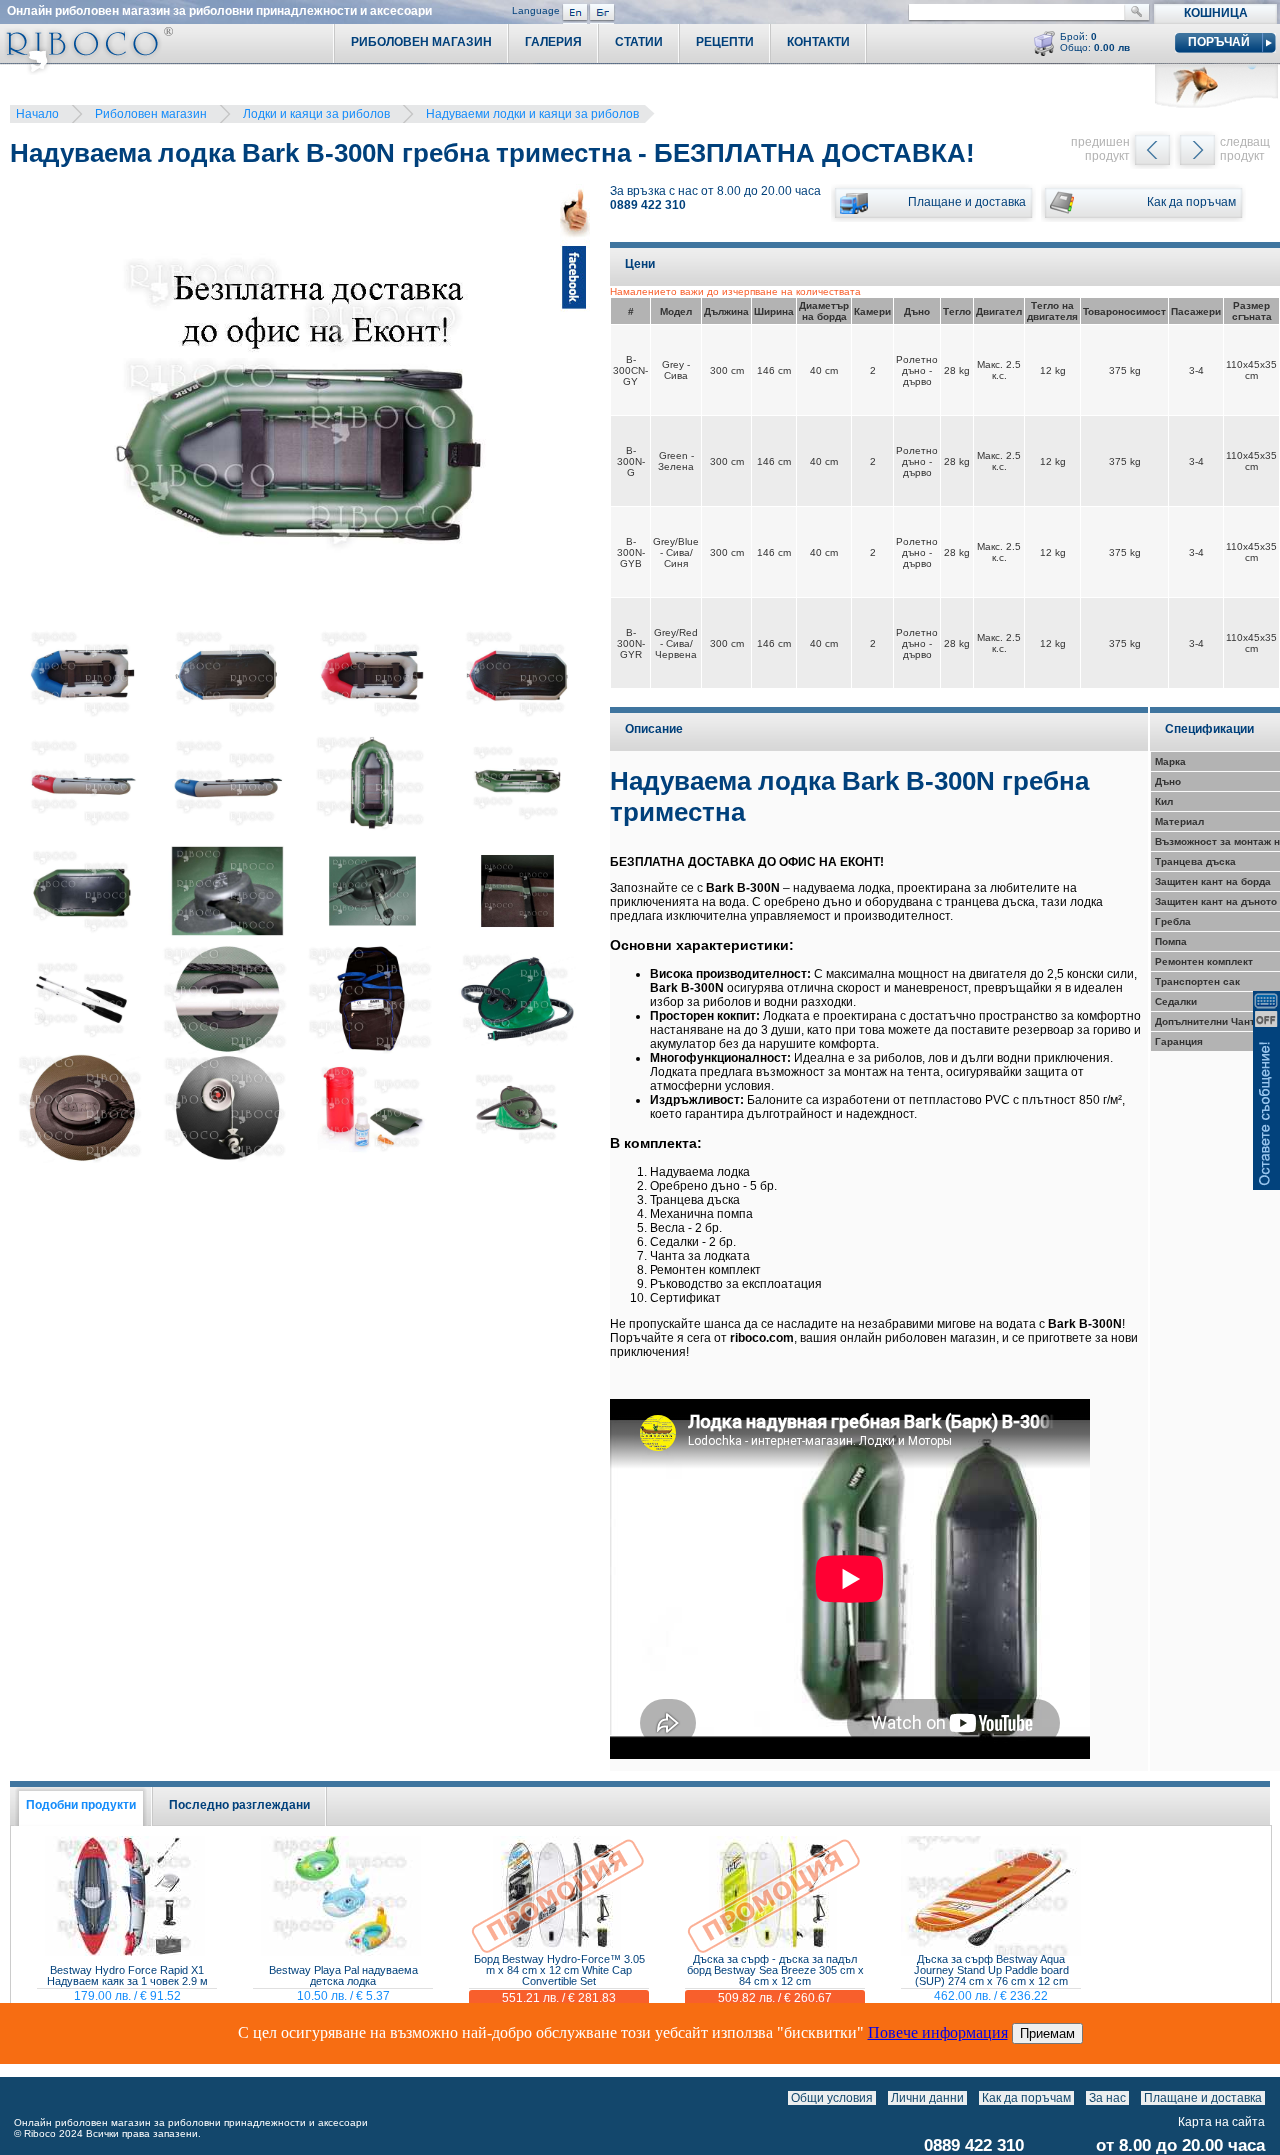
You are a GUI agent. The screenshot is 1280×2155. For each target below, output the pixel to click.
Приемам (1047, 2033)
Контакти (818, 42)
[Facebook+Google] (575, 404)
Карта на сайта (1221, 2122)
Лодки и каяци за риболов (316, 114)
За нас (1107, 2098)
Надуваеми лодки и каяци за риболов (532, 114)
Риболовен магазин (151, 114)
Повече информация (938, 2032)
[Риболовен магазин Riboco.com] (86, 69)
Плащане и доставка (1203, 2098)
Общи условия (832, 2098)
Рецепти (725, 42)
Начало (37, 114)
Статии (639, 42)
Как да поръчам (1026, 2098)
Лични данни (927, 2098)
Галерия (553, 42)
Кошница (1216, 13)
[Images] (1269, 2098)
